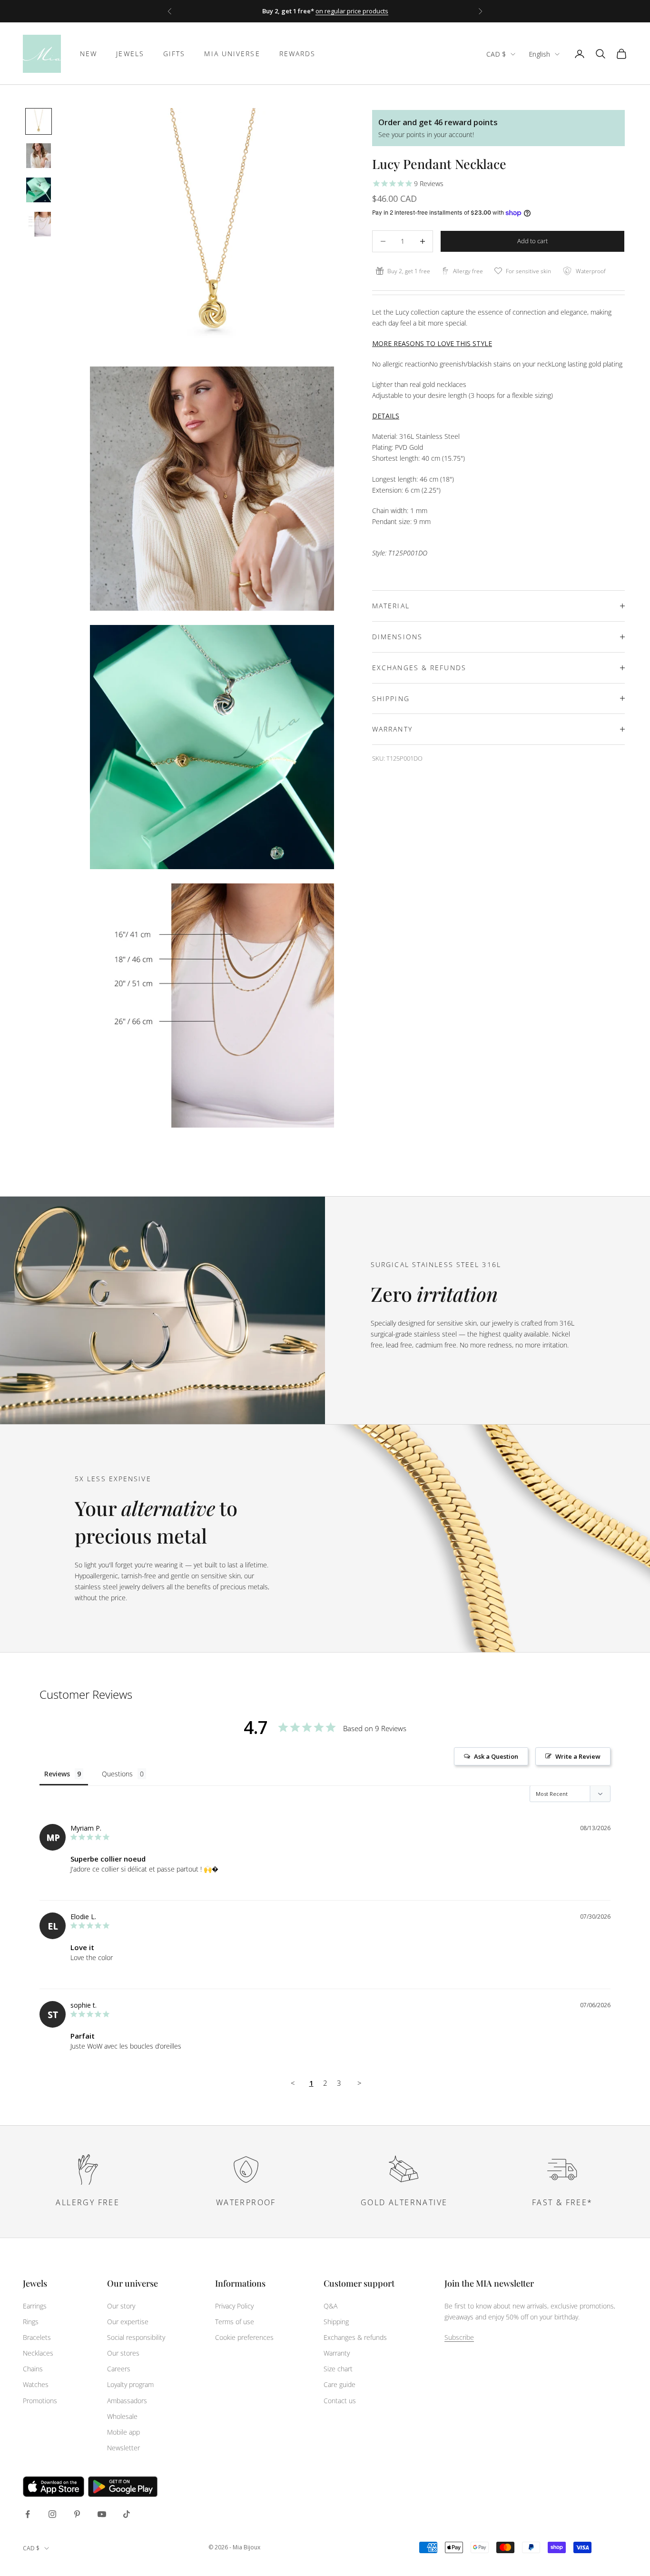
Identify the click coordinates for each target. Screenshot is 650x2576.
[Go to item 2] (39, 156)
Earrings (35, 2306)
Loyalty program (130, 2384)
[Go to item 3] (39, 190)
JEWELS (130, 54)
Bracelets (37, 2337)
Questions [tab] (117, 1774)
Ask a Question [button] (496, 1756)
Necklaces (38, 2353)
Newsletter (123, 2448)
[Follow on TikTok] (127, 2514)
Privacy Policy (234, 2306)
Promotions (40, 2401)
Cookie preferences (244, 2337)
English (539, 54)
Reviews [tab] (57, 1774)
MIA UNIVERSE (232, 54)
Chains (33, 2369)
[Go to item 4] (39, 224)
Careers (119, 2369)
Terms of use (235, 2322)
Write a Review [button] (578, 1756)
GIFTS (174, 54)
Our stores (123, 2353)
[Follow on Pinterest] (77, 2514)
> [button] (359, 2083)
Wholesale (122, 2416)
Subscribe (459, 2337)
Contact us (340, 2401)
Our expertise (128, 2322)
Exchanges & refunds (355, 2337)
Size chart (338, 2369)
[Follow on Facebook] (28, 2514)
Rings (31, 2322)
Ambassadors (127, 2401)
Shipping (336, 2322)
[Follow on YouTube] (102, 2514)
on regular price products (352, 11)
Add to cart (532, 241)
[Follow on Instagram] (52, 2514)
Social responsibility (136, 2337)
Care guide (340, 2384)
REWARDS (298, 54)
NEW (89, 54)
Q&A (330, 2306)
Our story (121, 2306)
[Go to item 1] (39, 121)
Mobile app (123, 2432)
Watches (36, 2384)
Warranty (337, 2353)
